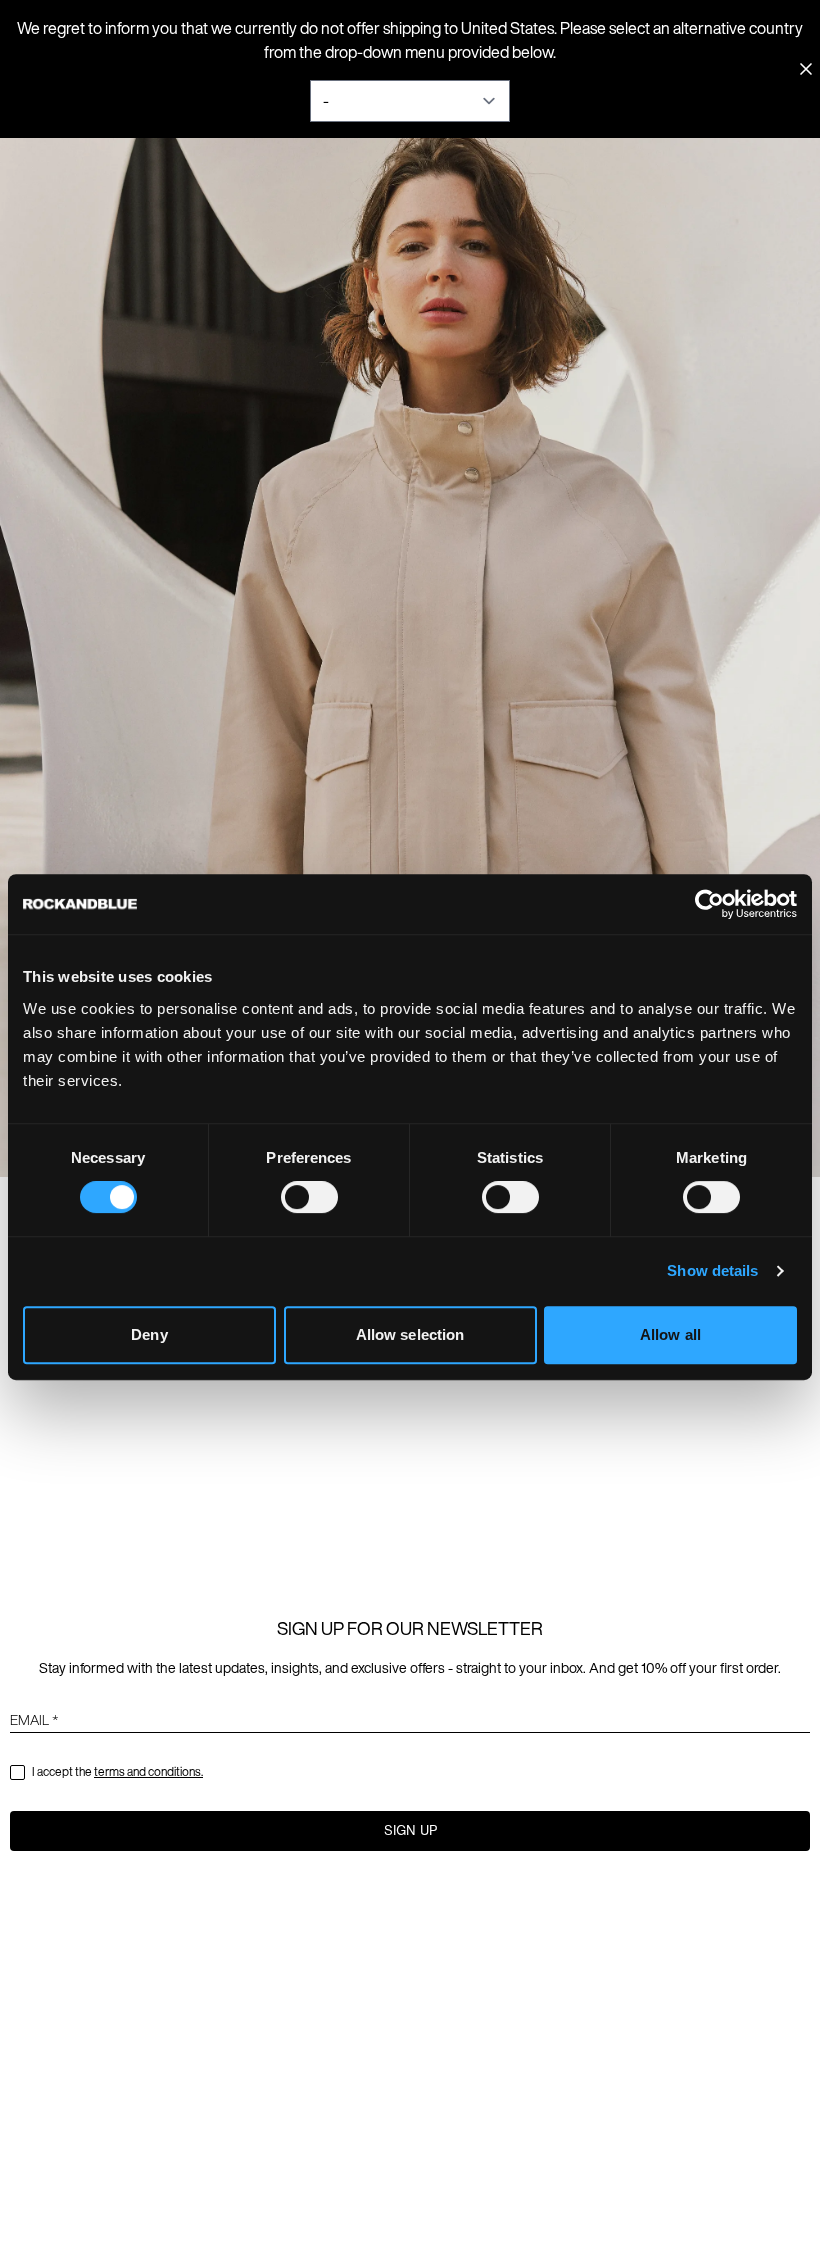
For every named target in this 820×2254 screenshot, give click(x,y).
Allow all (670, 1334)
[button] (410, 1831)
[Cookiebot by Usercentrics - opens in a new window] (709, 904)
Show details (712, 1270)
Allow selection (410, 1334)
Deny (149, 1334)
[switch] (309, 1197)
